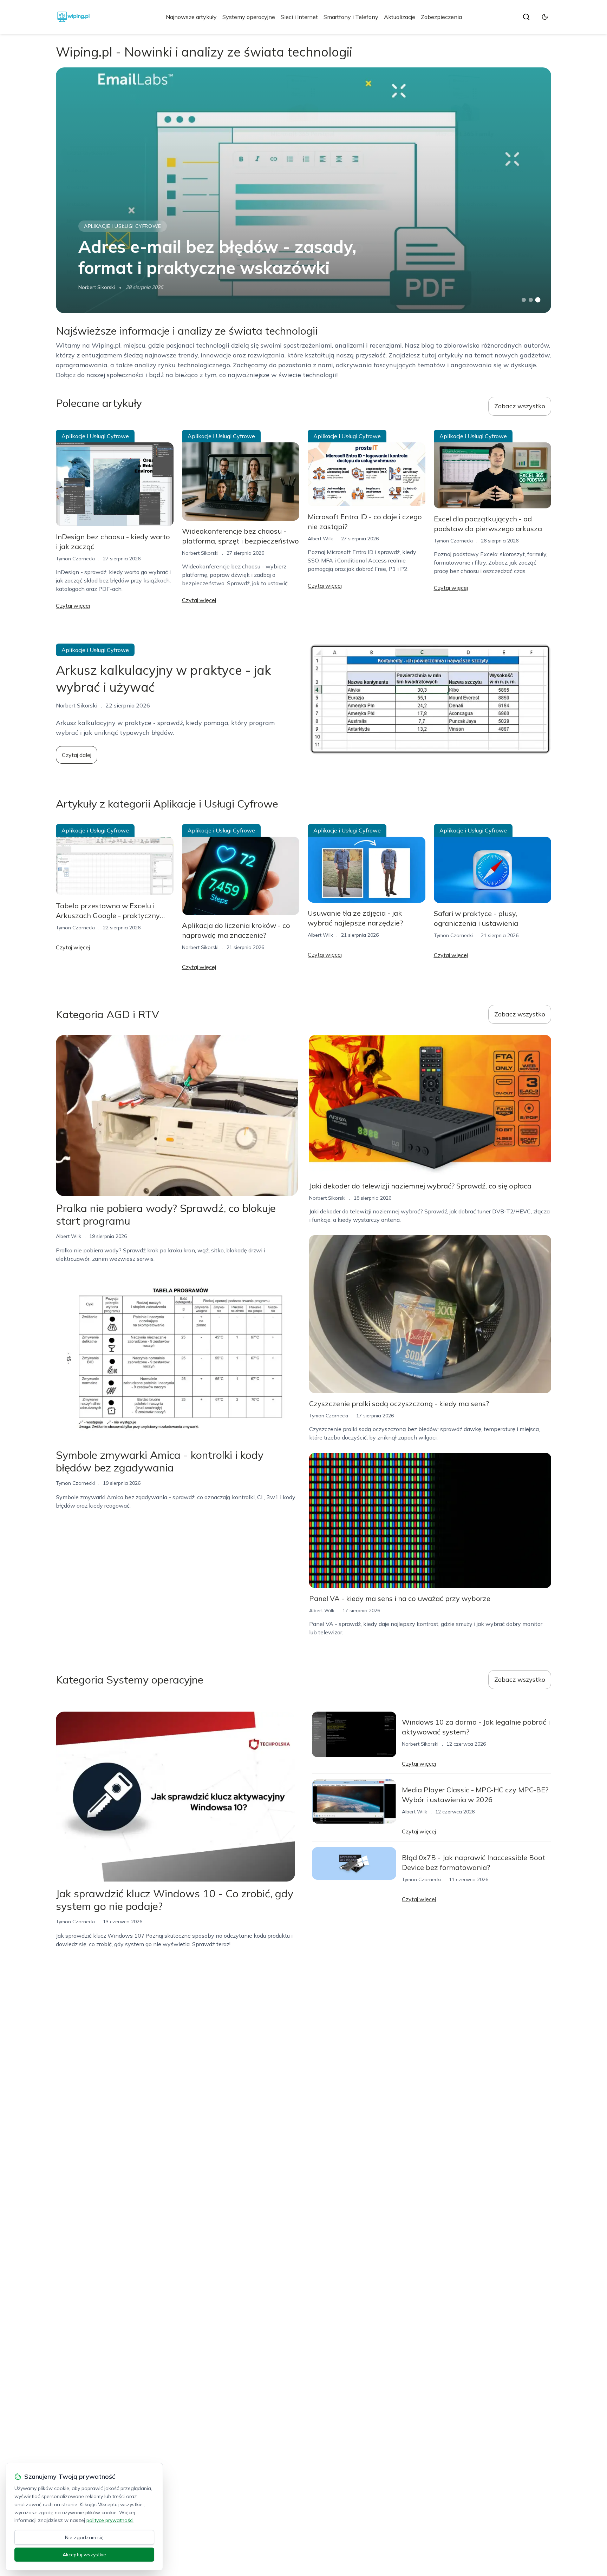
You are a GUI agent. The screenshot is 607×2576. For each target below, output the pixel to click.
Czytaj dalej (77, 755)
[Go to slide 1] (524, 300)
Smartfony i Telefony (351, 17)
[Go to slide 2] (531, 300)
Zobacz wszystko (520, 406)
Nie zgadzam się (84, 2537)
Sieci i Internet (299, 17)
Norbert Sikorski (97, 287)
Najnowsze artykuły (191, 17)
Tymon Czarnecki (75, 559)
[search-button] (526, 17)
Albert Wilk (320, 539)
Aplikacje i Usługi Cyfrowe (123, 226)
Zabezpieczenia (441, 17)
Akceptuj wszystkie (84, 2555)
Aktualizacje (400, 17)
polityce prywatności (110, 2520)
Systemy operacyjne (249, 17)
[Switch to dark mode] (545, 17)
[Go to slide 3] (538, 300)
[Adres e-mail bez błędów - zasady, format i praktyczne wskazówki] (303, 190)
